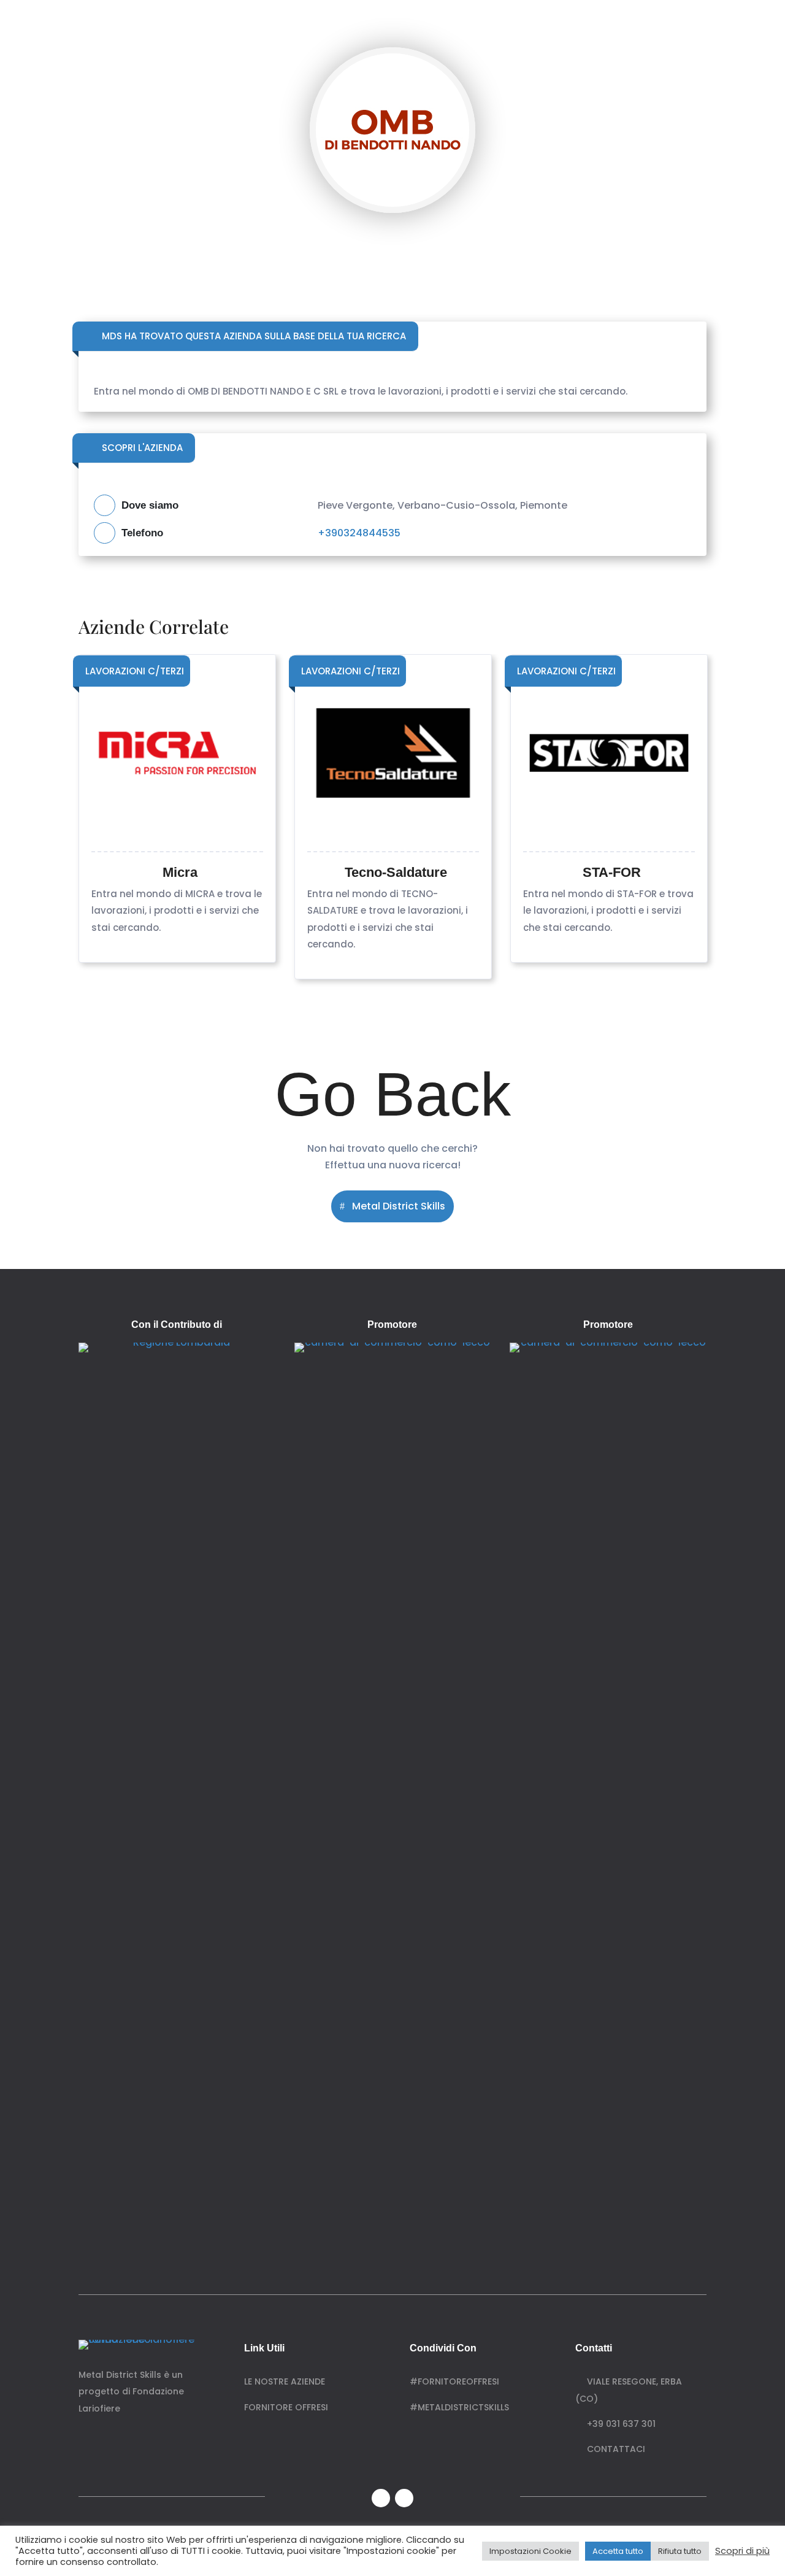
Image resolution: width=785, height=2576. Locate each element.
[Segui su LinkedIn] (404, 2498)
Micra (180, 872)
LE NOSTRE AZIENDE (285, 2381)
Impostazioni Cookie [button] (530, 2551)
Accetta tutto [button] (618, 2551)
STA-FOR (612, 872)
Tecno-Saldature (396, 872)
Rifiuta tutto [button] (680, 2551)
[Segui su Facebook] (381, 2498)
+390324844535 (359, 533)
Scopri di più (742, 2551)
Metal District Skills (399, 1206)
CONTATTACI (614, 2449)
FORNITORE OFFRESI (286, 2407)
